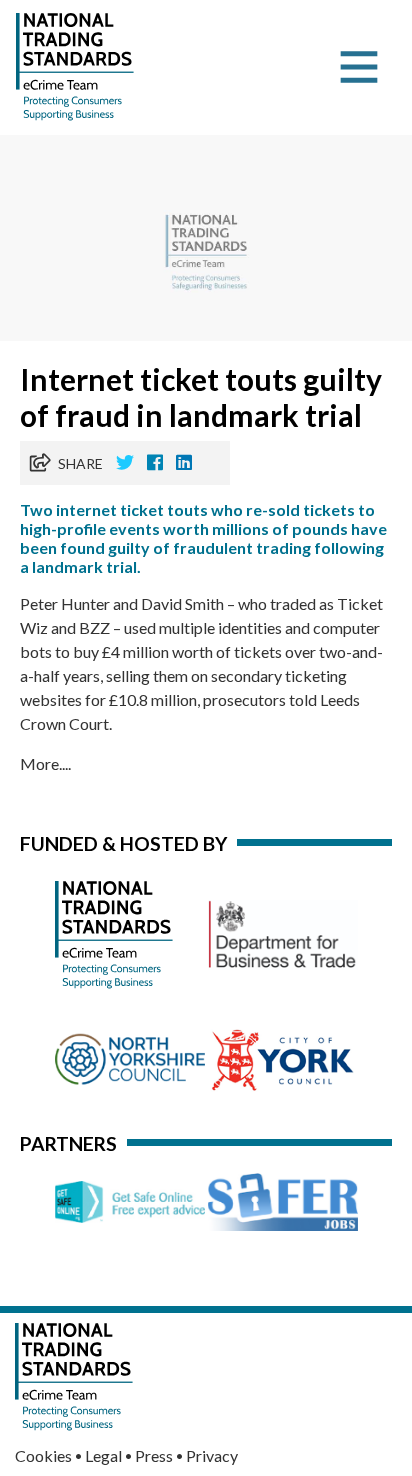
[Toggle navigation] (359, 67)
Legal (103, 1455)
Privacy (212, 1455)
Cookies (43, 1455)
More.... (45, 763)
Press (154, 1455)
